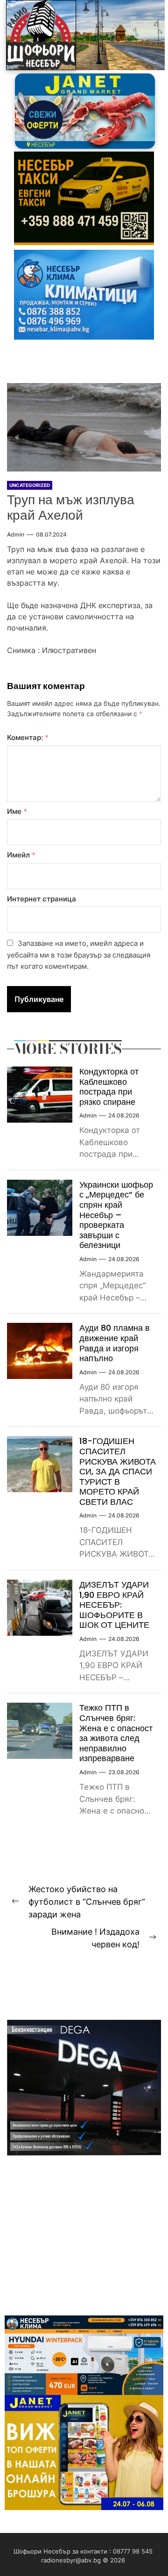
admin (16, 534)
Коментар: (28, 737)
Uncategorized (30, 485)
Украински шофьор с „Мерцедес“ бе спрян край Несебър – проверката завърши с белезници (116, 1215)
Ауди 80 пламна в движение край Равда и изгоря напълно (115, 1343)
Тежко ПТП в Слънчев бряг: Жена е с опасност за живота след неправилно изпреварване (116, 1733)
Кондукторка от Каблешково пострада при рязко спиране (109, 1087)
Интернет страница (42, 899)
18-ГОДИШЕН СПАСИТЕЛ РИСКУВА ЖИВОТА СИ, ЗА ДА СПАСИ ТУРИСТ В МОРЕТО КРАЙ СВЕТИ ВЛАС (118, 1471)
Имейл (21, 855)
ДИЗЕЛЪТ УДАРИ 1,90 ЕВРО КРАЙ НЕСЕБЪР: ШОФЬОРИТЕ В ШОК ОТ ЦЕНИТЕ (114, 1605)
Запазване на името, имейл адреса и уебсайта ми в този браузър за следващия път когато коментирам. (79, 955)
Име (17, 811)
